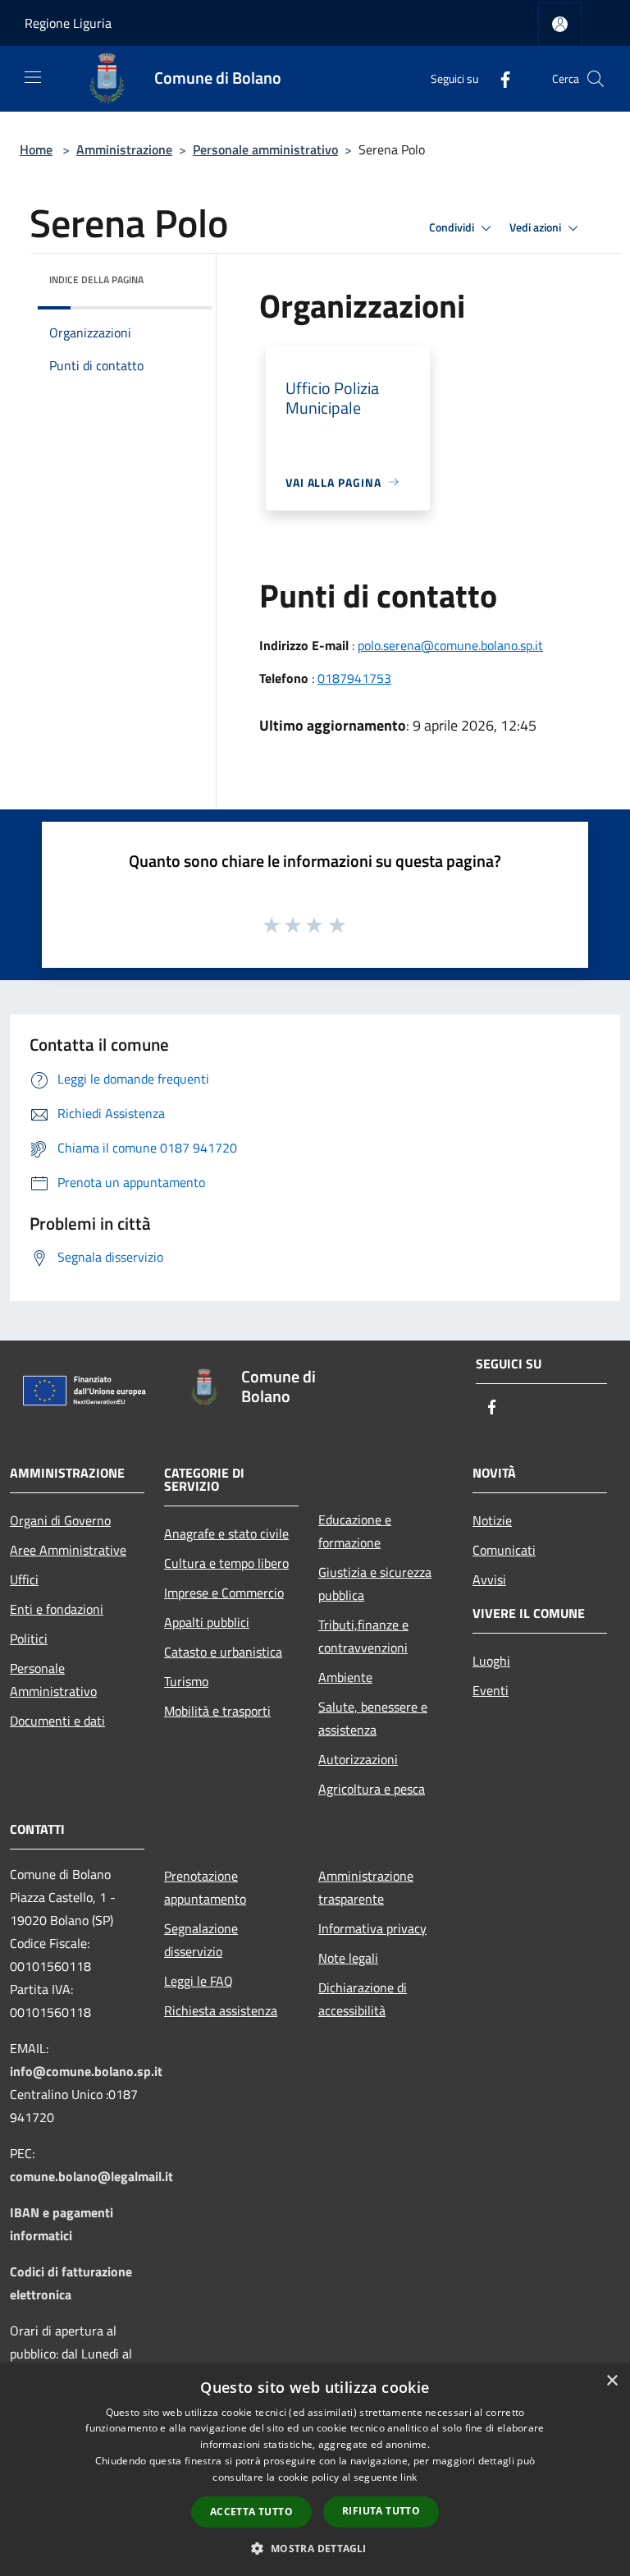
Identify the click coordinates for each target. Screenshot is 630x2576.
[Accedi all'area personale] (560, 24)
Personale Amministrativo (53, 1680)
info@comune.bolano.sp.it (86, 2071)
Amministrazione (124, 149)
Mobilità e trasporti (217, 1711)
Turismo (186, 1681)
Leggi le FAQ (199, 1981)
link (409, 2477)
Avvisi (489, 1579)
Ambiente (345, 1677)
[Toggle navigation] (33, 77)
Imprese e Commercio (224, 1593)
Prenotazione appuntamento (205, 1887)
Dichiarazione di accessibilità (363, 1999)
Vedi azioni (536, 227)
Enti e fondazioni (57, 1609)
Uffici (24, 1579)
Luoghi (491, 1661)
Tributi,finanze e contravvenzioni (363, 1636)
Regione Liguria (68, 23)
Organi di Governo (60, 1520)
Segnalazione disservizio (201, 1940)
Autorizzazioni (358, 1759)
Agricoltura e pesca (372, 1789)
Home (36, 149)
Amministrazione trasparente (366, 1887)
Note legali (348, 1958)
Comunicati (504, 1550)
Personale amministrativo (265, 149)
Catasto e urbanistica (223, 1652)
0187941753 (354, 678)
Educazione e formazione (355, 1531)
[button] (315, 2548)
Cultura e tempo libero (226, 1563)
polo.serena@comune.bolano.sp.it (450, 645)
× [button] (612, 2381)
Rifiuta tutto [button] (381, 2511)
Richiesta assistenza (221, 2010)
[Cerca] (596, 79)
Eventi (491, 1690)
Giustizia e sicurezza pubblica (375, 1584)
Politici (29, 1639)
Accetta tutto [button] (251, 2512)
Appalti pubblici (207, 1622)
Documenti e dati (57, 1721)
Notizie (492, 1520)
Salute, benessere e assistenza (373, 1718)
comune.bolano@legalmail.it (91, 2176)
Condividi (453, 227)
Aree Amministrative (68, 1550)
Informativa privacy (372, 1928)
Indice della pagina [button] (96, 280)
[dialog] (315, 2470)
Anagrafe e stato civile (226, 1533)
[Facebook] (499, 78)
